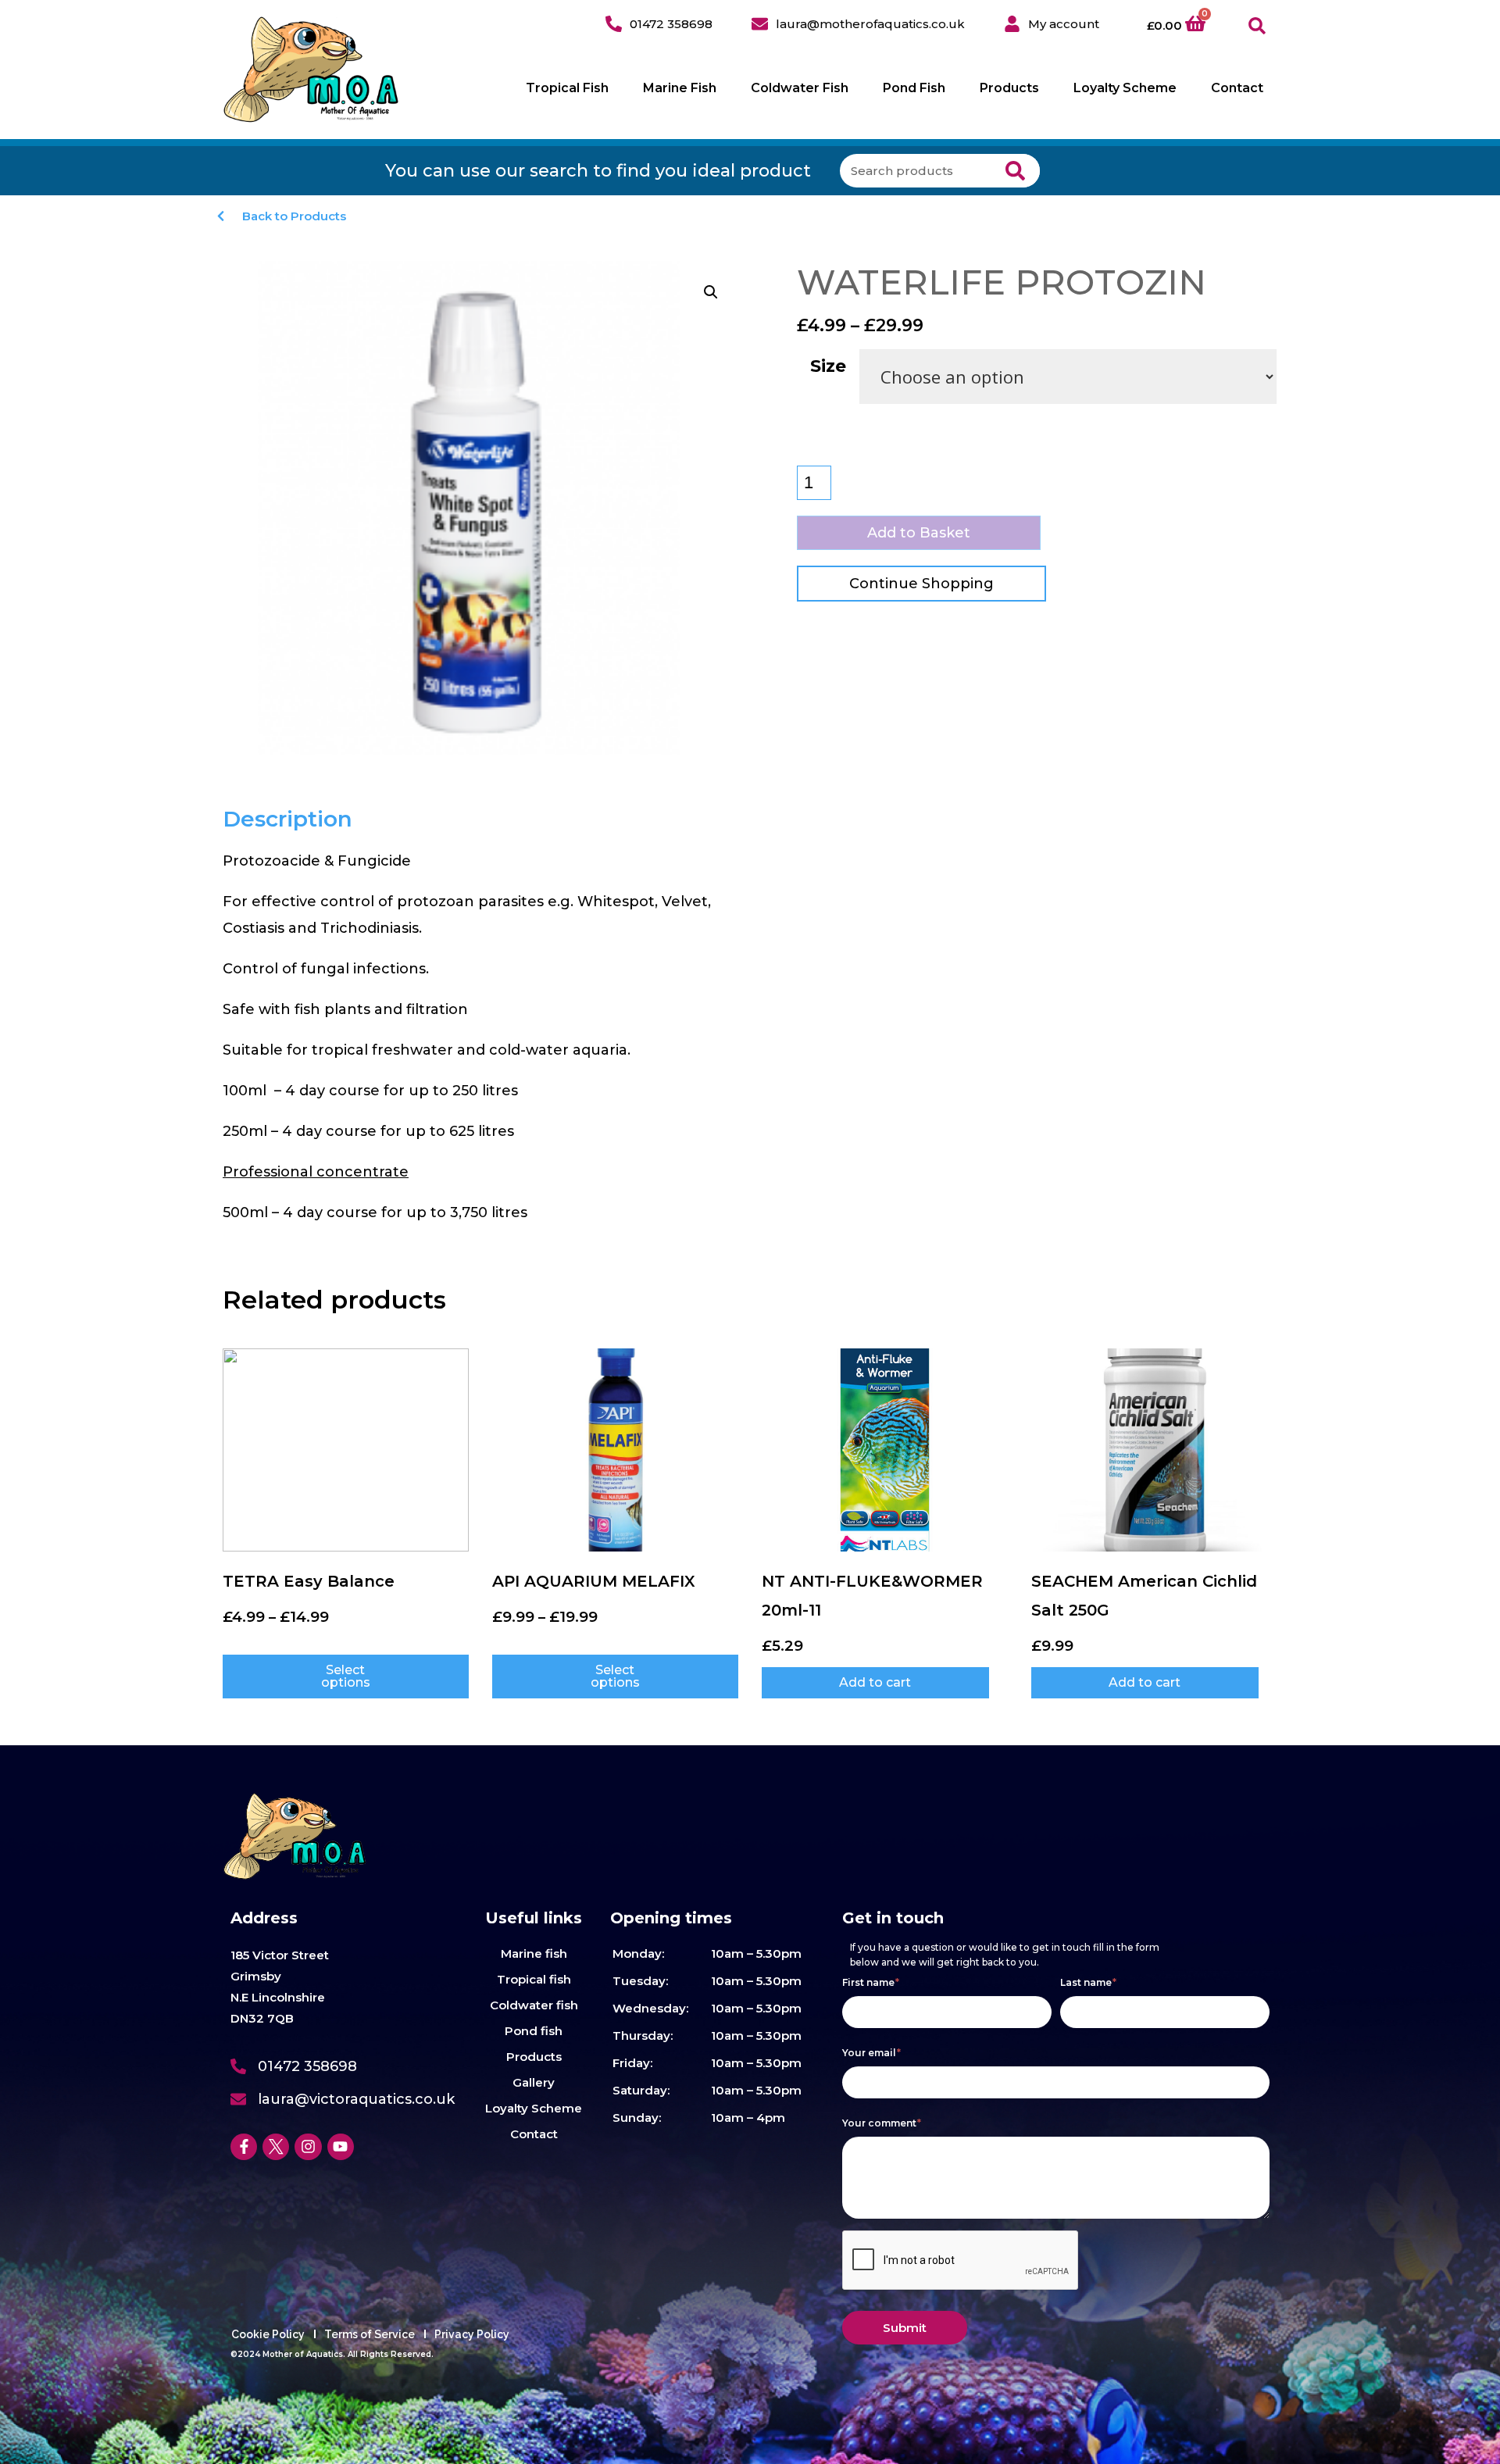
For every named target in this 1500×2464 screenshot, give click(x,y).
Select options (346, 1676)
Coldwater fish (534, 2005)
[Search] (1015, 171)
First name (871, 1982)
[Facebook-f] (244, 2147)
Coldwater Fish (800, 88)
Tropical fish (534, 1979)
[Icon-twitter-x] (276, 2147)
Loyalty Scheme (1125, 88)
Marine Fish (680, 88)
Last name (1088, 1982)
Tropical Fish (567, 88)
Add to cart (875, 1682)
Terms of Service (370, 2334)
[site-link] (311, 70)
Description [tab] (287, 819)
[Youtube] (341, 2147)
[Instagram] (308, 2147)
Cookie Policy (268, 2334)
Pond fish (534, 2031)
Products (1009, 88)
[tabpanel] (482, 1037)
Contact (1237, 88)
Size (828, 366)
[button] (1257, 26)
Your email (871, 2053)
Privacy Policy (472, 2334)
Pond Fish (914, 88)
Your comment (882, 2123)
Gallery (534, 2082)
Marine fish (534, 1953)
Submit (905, 2328)
